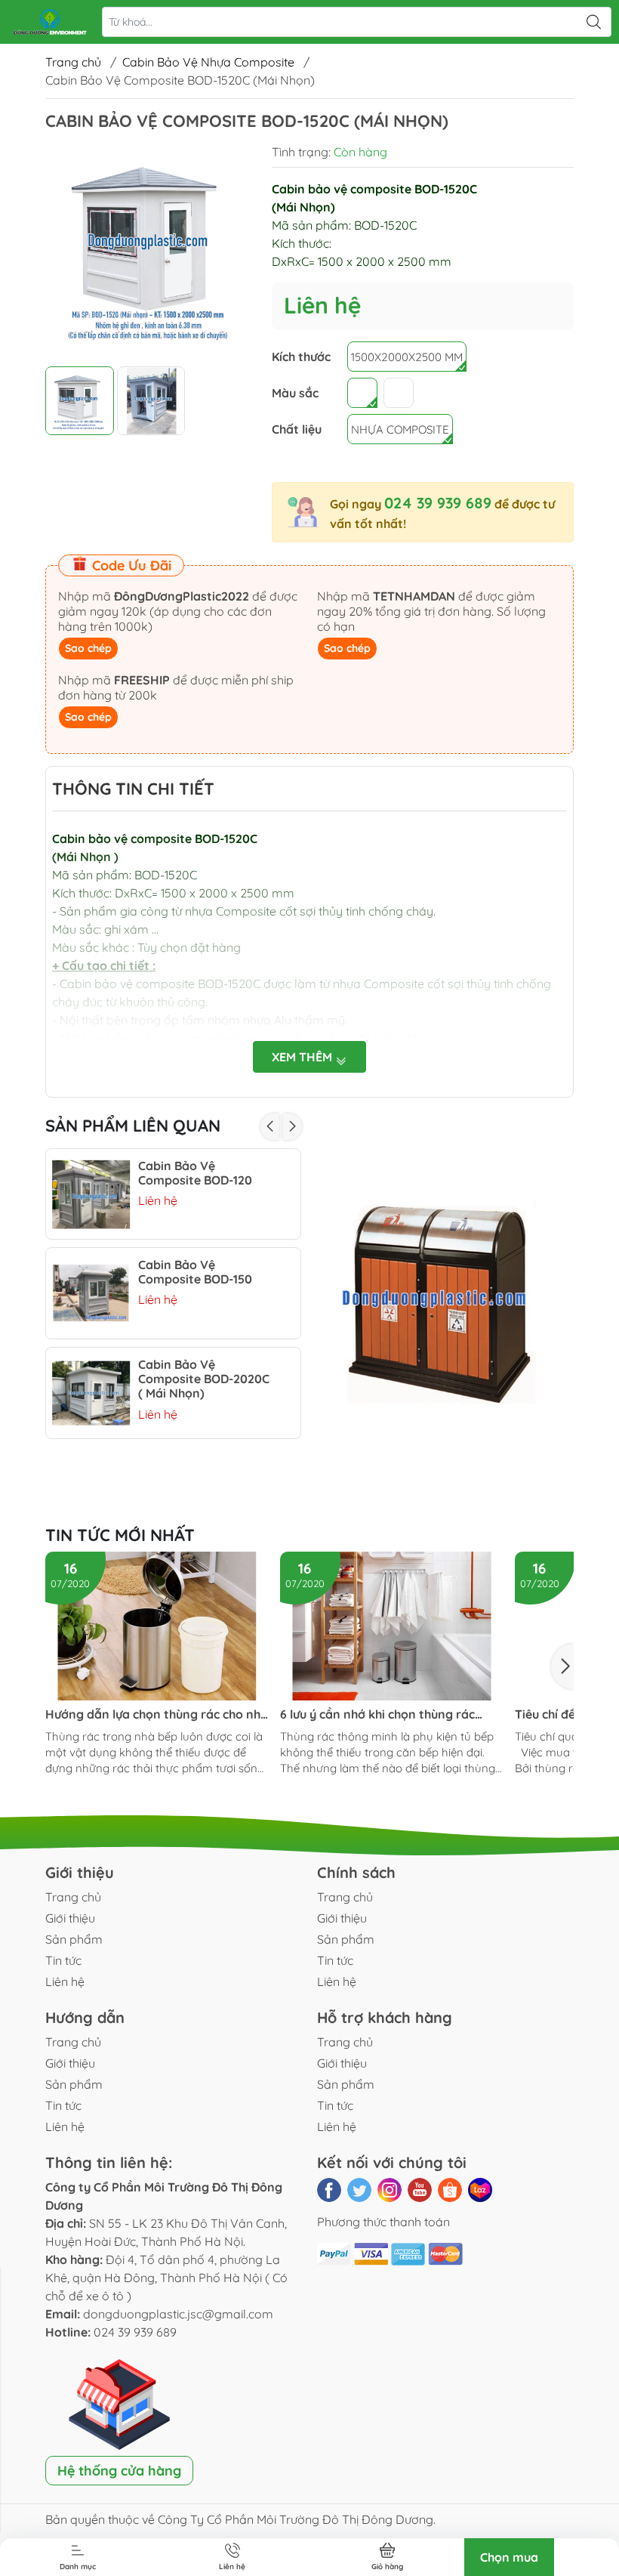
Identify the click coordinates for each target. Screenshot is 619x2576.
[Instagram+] (390, 2190)
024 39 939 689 (438, 503)
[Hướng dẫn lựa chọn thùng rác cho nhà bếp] (157, 1626)
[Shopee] (450, 2190)
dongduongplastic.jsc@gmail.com (178, 2314)
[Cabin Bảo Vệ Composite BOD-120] (91, 1194)
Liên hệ (65, 1981)
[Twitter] (359, 2190)
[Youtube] (420, 2190)
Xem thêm (303, 1057)
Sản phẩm (74, 1939)
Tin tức (63, 1960)
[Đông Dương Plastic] (445, 1308)
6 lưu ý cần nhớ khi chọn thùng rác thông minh (377, 1714)
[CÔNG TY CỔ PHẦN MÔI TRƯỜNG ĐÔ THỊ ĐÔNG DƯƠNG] (50, 22)
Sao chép (88, 648)
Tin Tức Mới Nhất (120, 1535)
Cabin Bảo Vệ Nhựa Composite (208, 62)
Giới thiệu (70, 1918)
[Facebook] (329, 2190)
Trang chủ (73, 62)
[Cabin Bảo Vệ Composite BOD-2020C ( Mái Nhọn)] (91, 1393)
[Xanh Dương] (362, 393)
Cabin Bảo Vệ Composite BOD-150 (195, 1272)
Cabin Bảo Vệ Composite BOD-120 (195, 1173)
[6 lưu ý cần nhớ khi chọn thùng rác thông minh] (392, 1626)
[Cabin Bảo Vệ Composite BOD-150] (91, 1293)
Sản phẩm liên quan (133, 1126)
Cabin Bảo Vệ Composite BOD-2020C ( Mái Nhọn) (204, 1379)
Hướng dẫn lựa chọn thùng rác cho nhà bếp (157, 1714)
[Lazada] (480, 2190)
